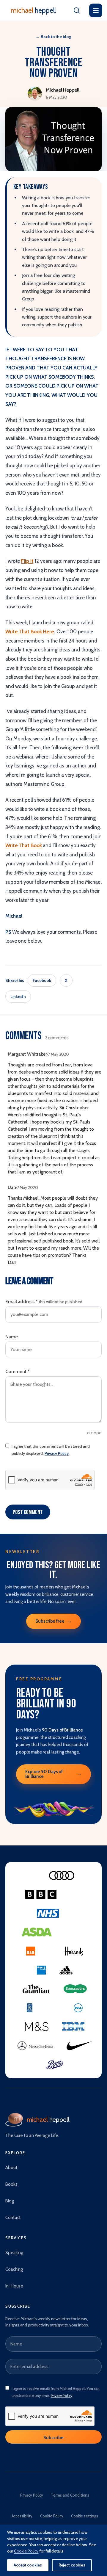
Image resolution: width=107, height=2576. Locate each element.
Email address (44, 1302)
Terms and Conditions (70, 2495)
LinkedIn (18, 996)
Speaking (14, 2253)
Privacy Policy (57, 1453)
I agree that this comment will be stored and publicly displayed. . (51, 1450)
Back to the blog (53, 37)
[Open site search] (77, 10)
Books (11, 2184)
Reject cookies (72, 2565)
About (11, 2168)
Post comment (28, 1512)
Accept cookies (28, 2565)
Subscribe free (53, 1621)
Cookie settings (85, 2516)
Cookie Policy (52, 2516)
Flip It (27, 561)
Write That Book (24, 845)
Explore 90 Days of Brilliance (53, 1774)
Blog (10, 2201)
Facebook (42, 980)
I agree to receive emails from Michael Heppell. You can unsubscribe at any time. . (56, 2392)
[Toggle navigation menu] (96, 10)
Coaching (14, 2269)
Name (12, 1337)
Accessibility (22, 2516)
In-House (14, 2286)
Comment (18, 1371)
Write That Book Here (30, 632)
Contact (13, 2218)
